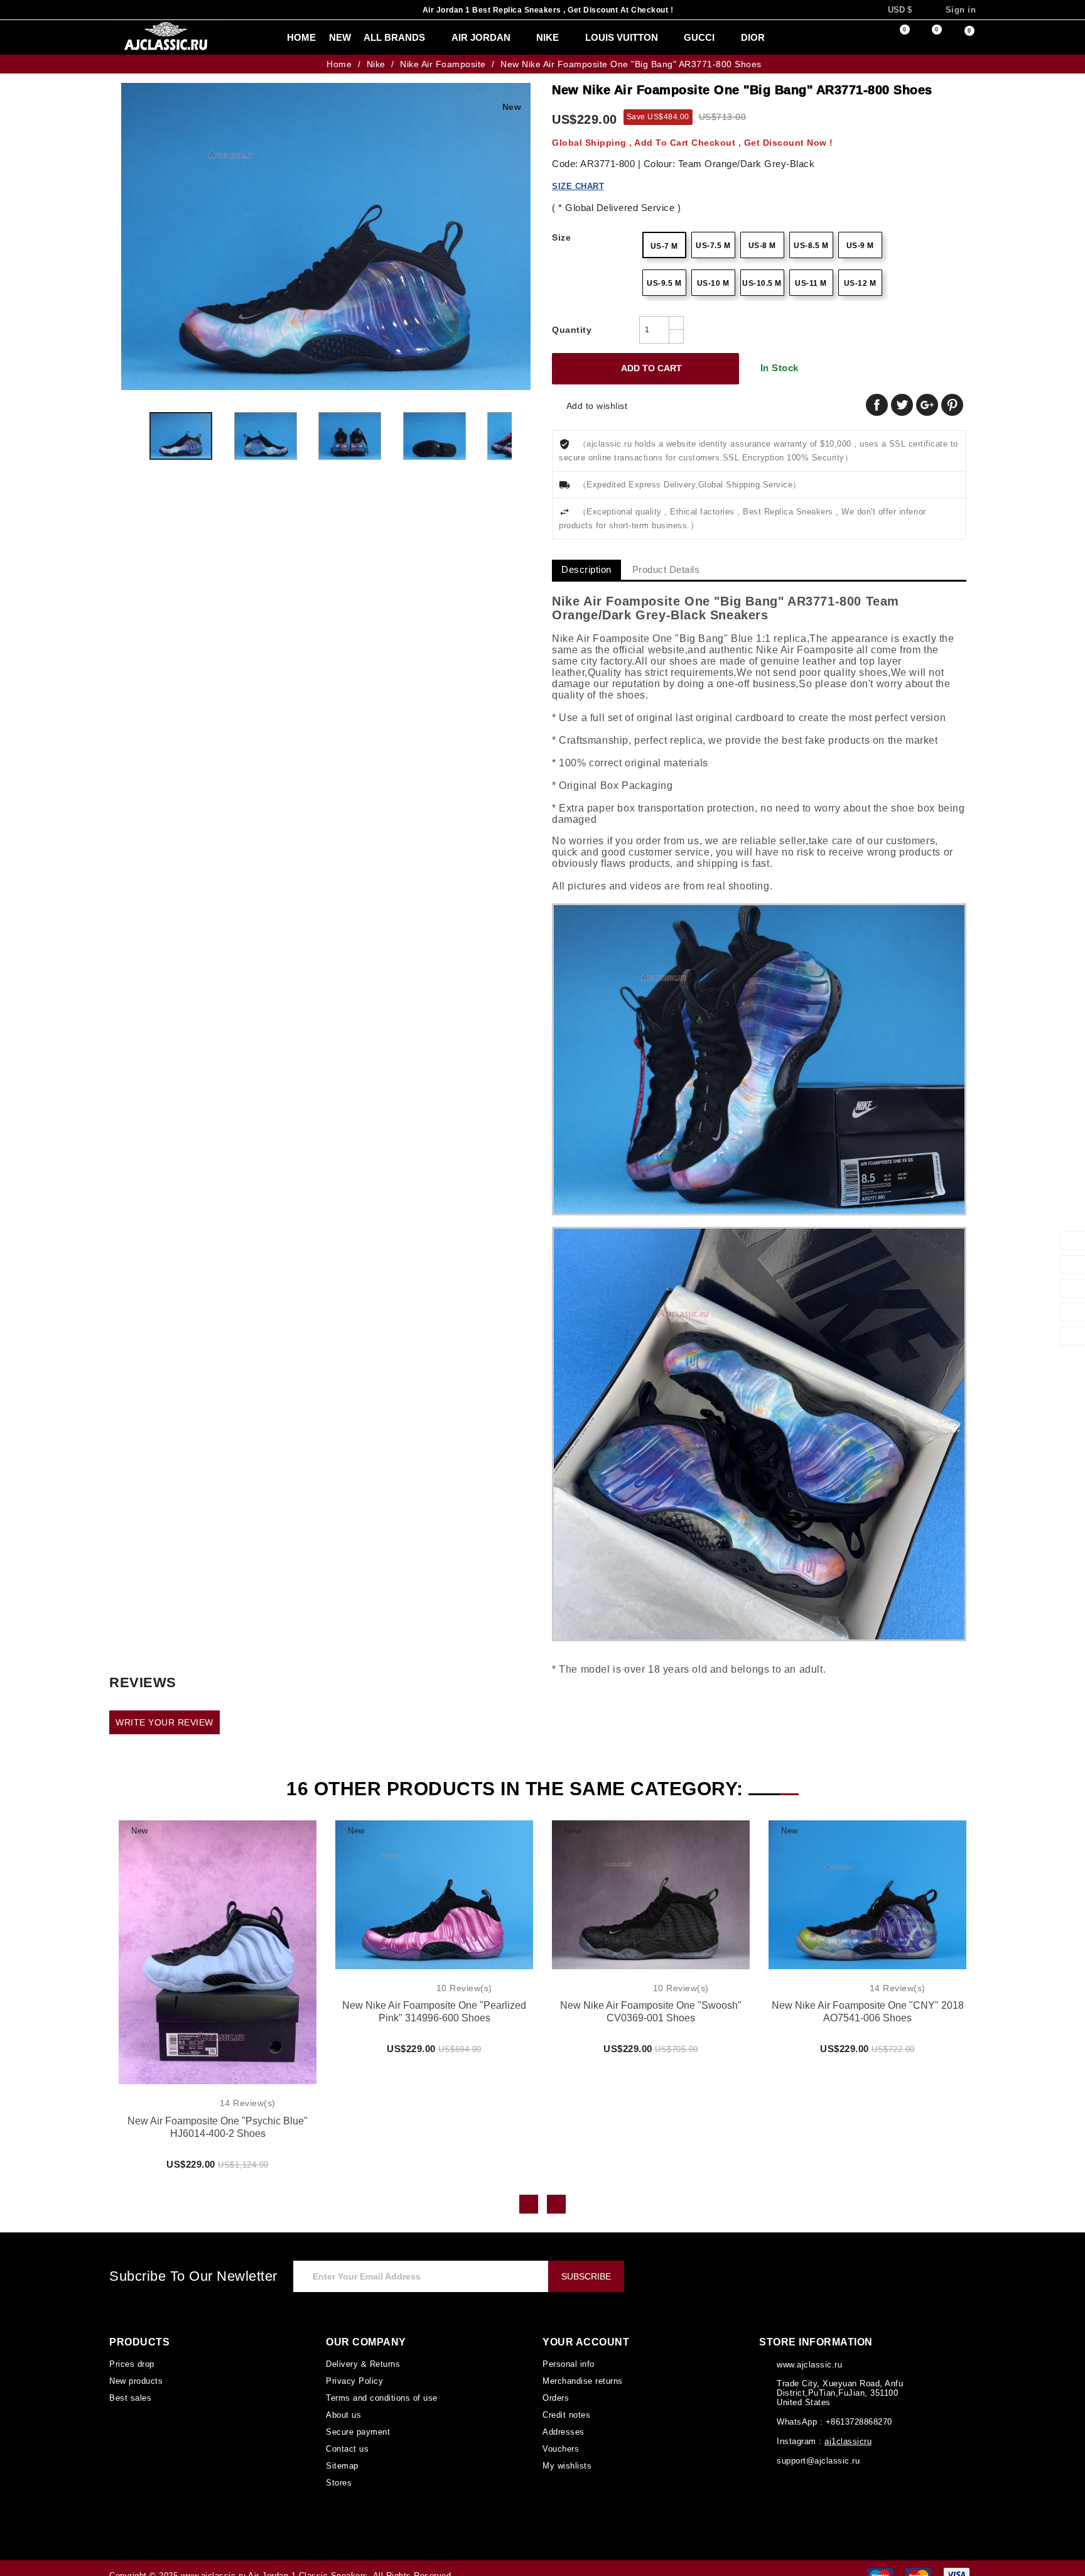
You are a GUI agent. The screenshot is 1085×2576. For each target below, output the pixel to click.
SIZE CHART (577, 186)
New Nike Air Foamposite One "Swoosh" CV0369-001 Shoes (651, 2001)
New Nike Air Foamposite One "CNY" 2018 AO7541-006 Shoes (867, 2001)
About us (343, 2402)
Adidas (775, 38)
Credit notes (567, 2402)
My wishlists (567, 2451)
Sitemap (342, 2451)
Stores (338, 2467)
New (315, 38)
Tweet (902, 405)
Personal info (568, 2353)
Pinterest (952, 405)
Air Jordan (455, 38)
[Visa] (957, 2560)
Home (276, 38)
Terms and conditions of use (380, 2386)
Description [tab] (587, 570)
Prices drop (131, 2353)
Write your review (162, 1711)
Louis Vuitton (592, 38)
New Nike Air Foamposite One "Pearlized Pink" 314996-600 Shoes (434, 2001)
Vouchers (560, 2435)
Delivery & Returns (363, 2353)
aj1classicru (846, 2430)
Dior (720, 38)
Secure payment (357, 2418)
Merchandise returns (583, 2369)
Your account (584, 2331)
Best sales (129, 2386)
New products (136, 2369)
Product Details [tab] (669, 570)
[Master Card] (918, 2560)
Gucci (667, 38)
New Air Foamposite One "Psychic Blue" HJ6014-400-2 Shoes (218, 2117)
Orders (556, 2386)
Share (877, 405)
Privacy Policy (353, 2369)
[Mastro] (880, 2560)
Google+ (927, 405)
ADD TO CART (643, 369)
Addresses (563, 2418)
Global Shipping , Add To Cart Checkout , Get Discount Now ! (679, 142)
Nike (520, 38)
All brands (372, 38)
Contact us (347, 2435)
